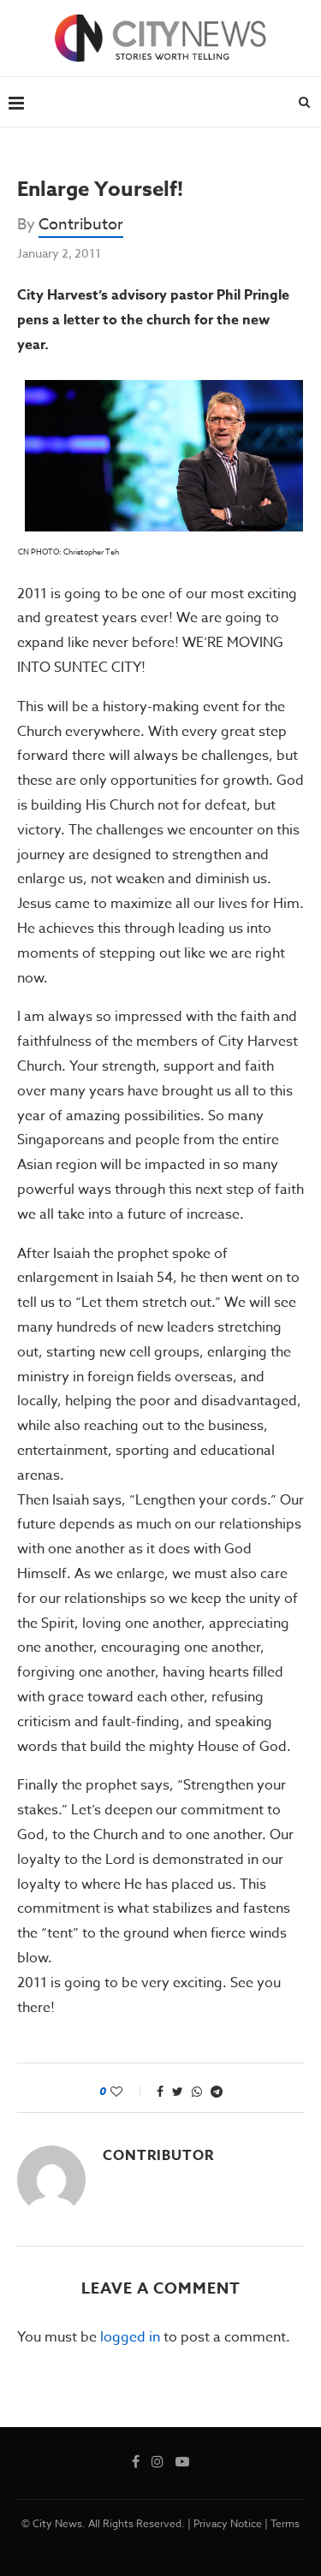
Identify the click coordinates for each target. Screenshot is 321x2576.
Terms (285, 2523)
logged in (130, 2337)
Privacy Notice (228, 2523)
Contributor (81, 225)
